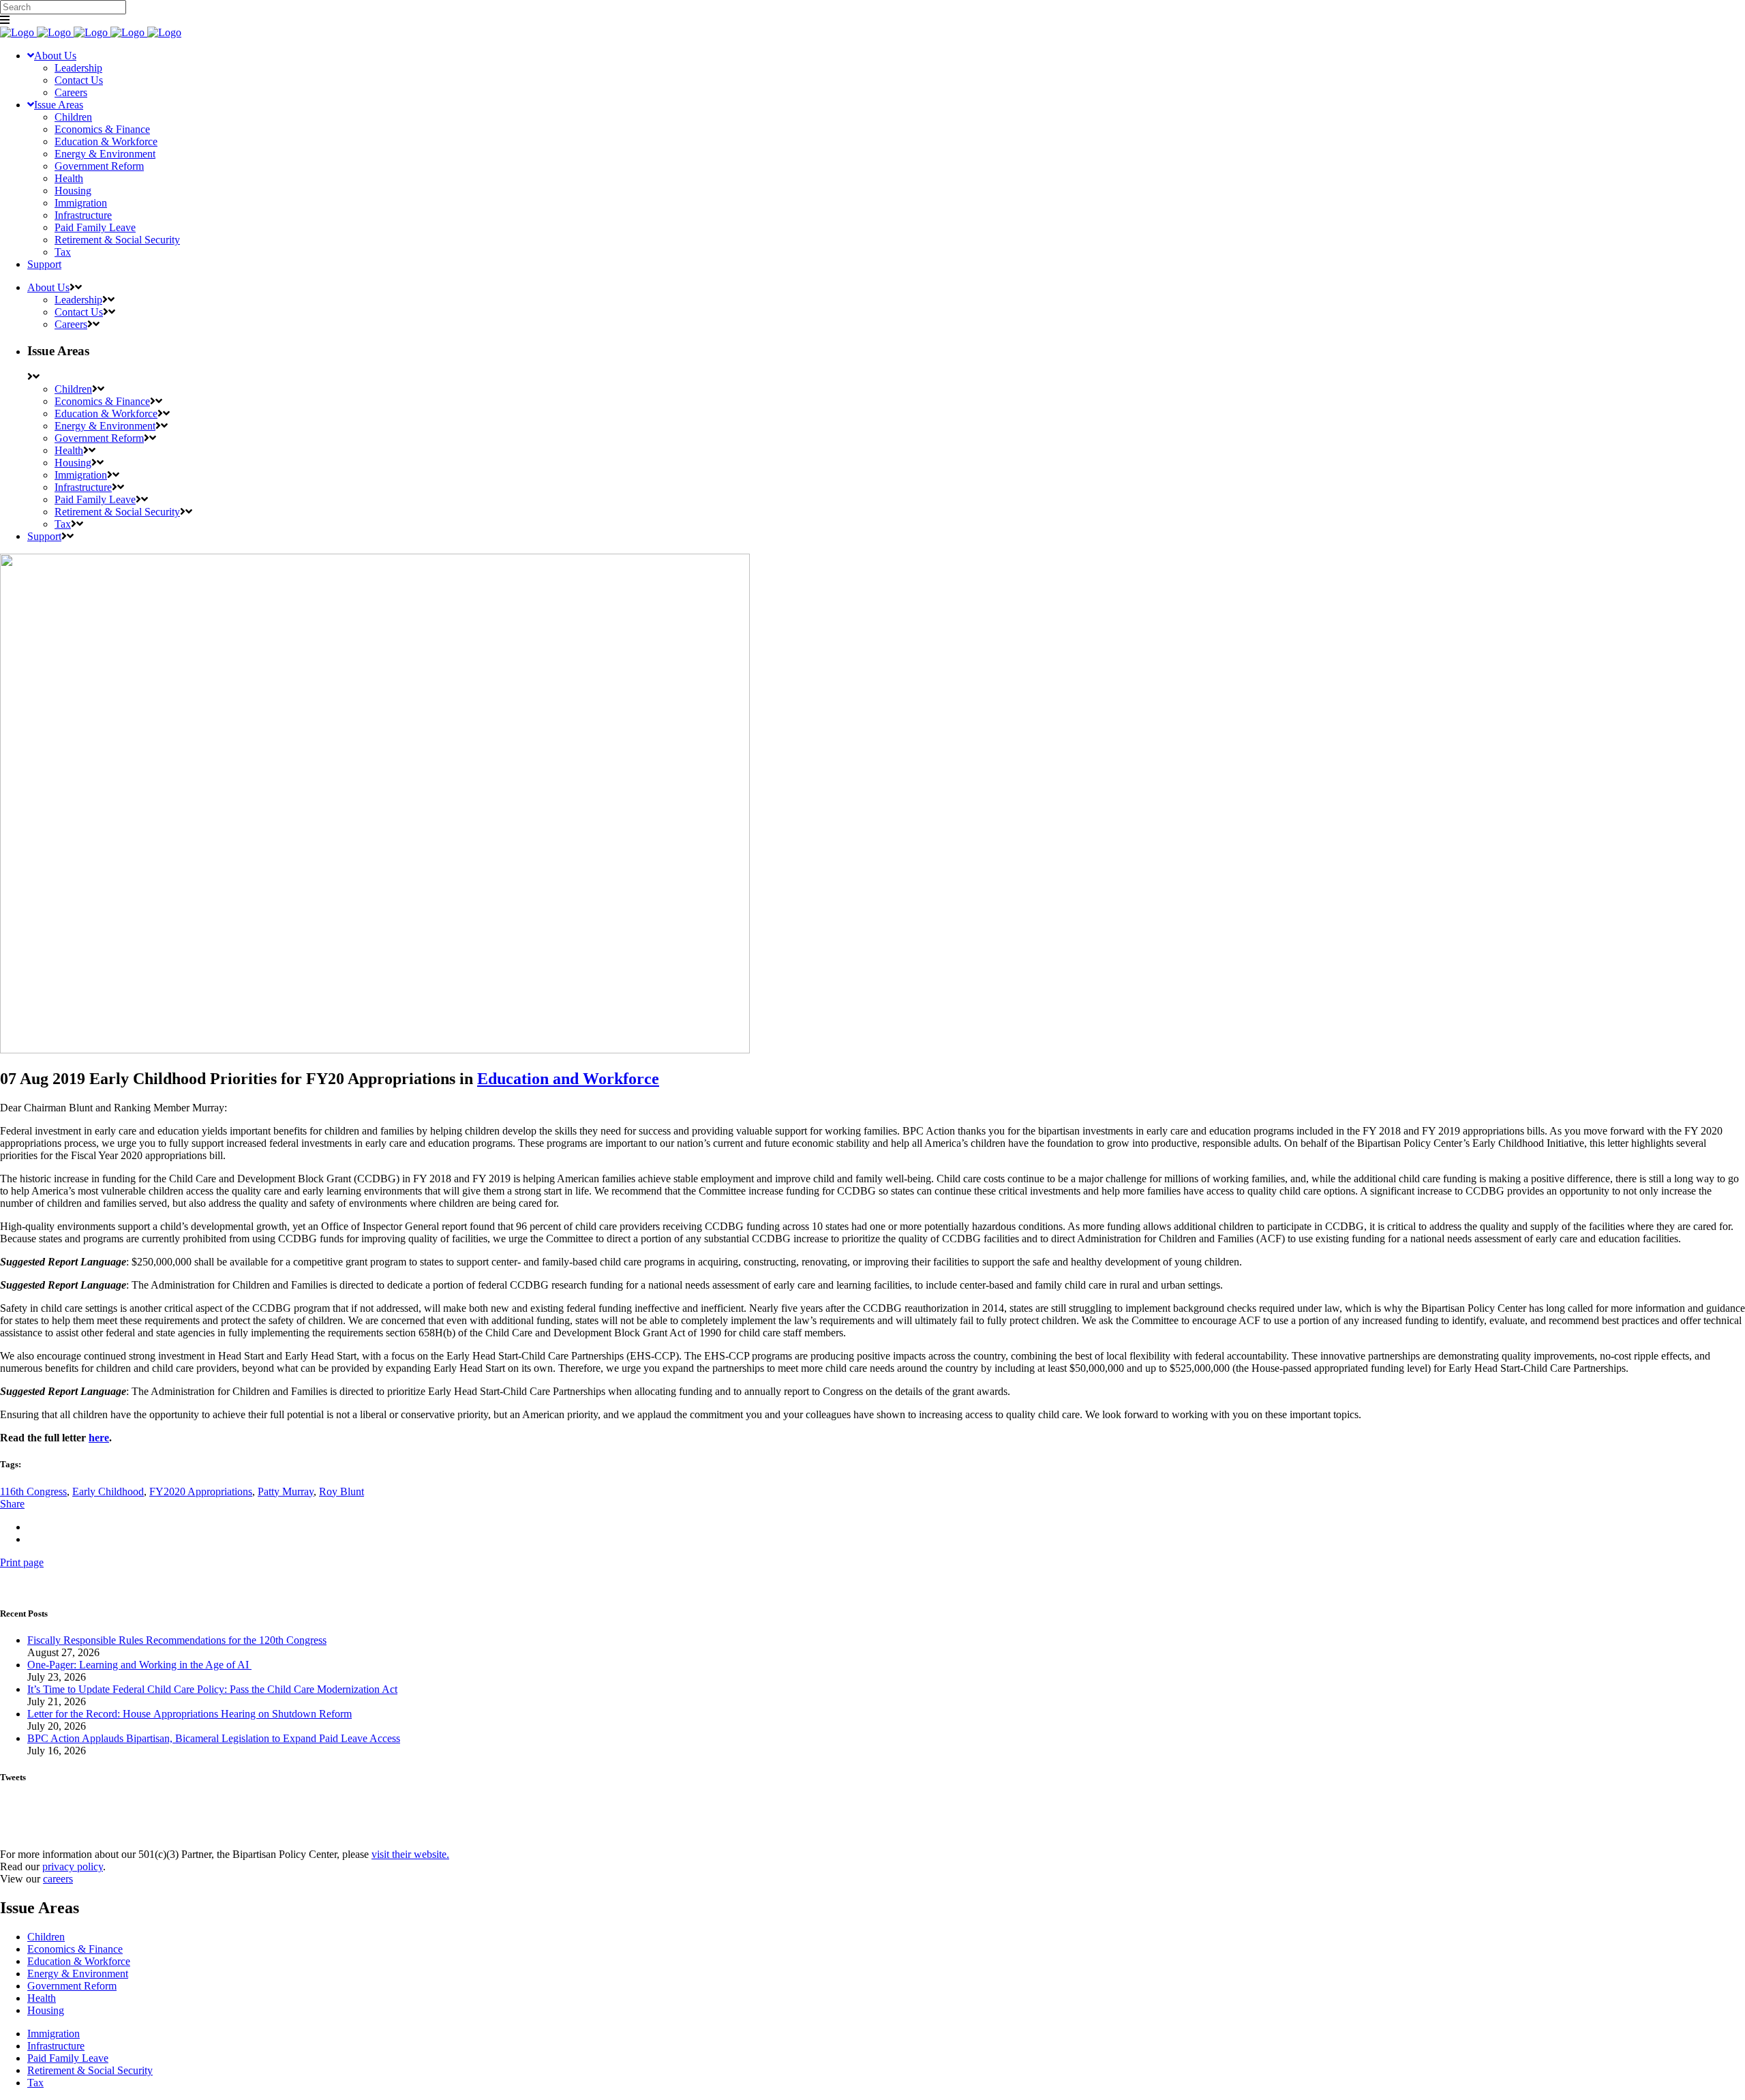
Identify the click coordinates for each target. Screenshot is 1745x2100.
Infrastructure (56, 2046)
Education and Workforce (568, 1079)
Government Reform (72, 1986)
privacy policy (73, 1866)
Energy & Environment (78, 1974)
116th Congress (33, 1491)
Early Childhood (108, 1491)
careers (58, 1879)
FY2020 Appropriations (201, 1491)
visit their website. (410, 1854)
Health (42, 1998)
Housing (46, 2010)
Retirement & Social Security (90, 2070)
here (99, 1438)
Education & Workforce (79, 1961)
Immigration (54, 2034)
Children (46, 1937)
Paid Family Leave (68, 2058)
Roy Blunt (342, 1491)
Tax (35, 2083)
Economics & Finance (75, 1949)
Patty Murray (286, 1491)
